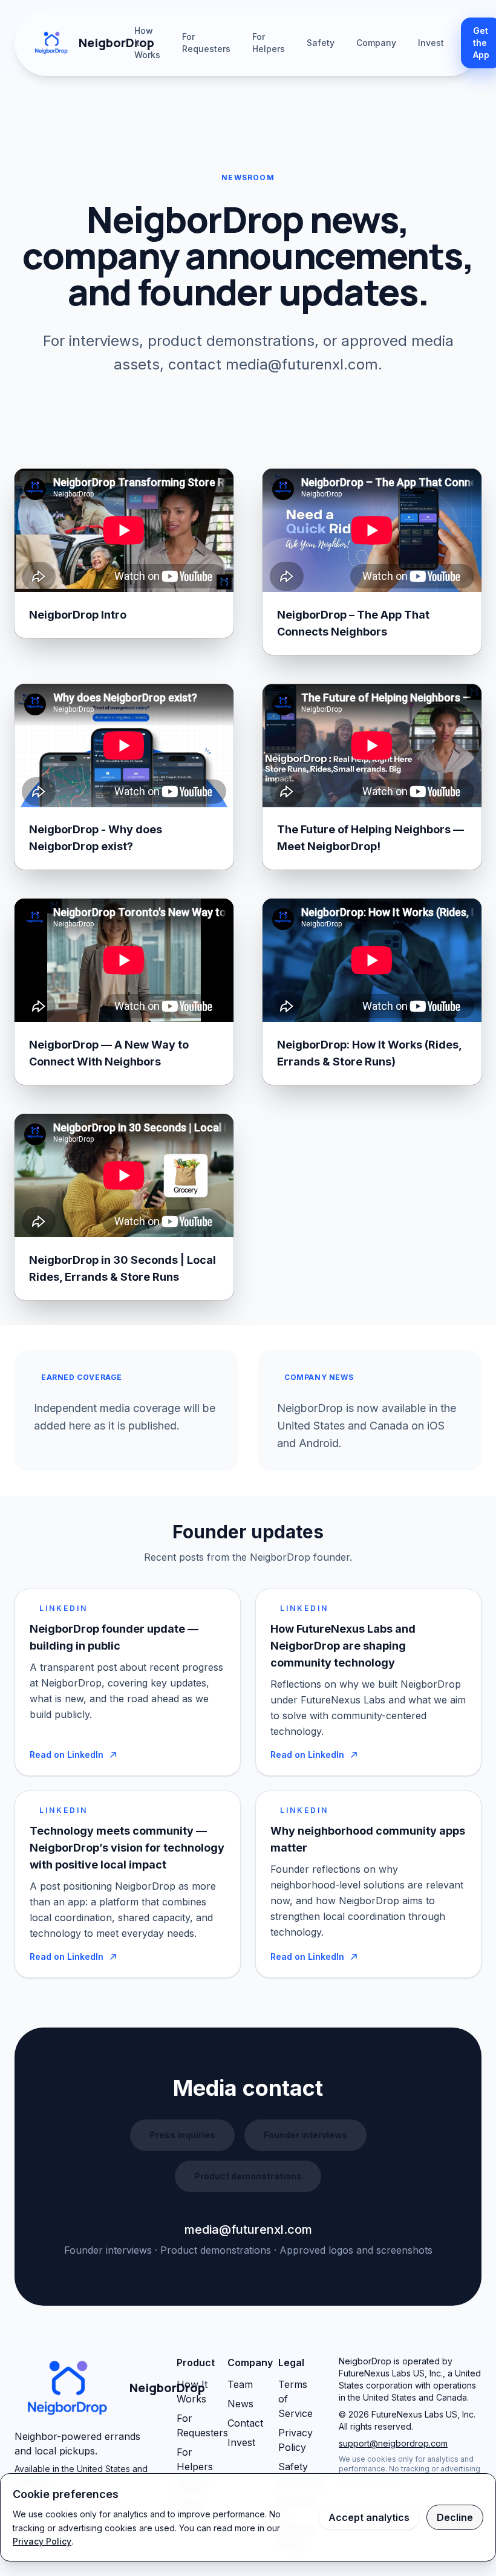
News (240, 2404)
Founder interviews (305, 2135)
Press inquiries (182, 2135)
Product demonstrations (248, 2176)
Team (240, 2384)
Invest (431, 43)
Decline (455, 2517)
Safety (321, 43)
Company (376, 43)
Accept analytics (369, 2517)
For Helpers (269, 43)
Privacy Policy (42, 2541)
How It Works (147, 43)
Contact (245, 2423)
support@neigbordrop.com (393, 2443)
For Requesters (206, 43)
